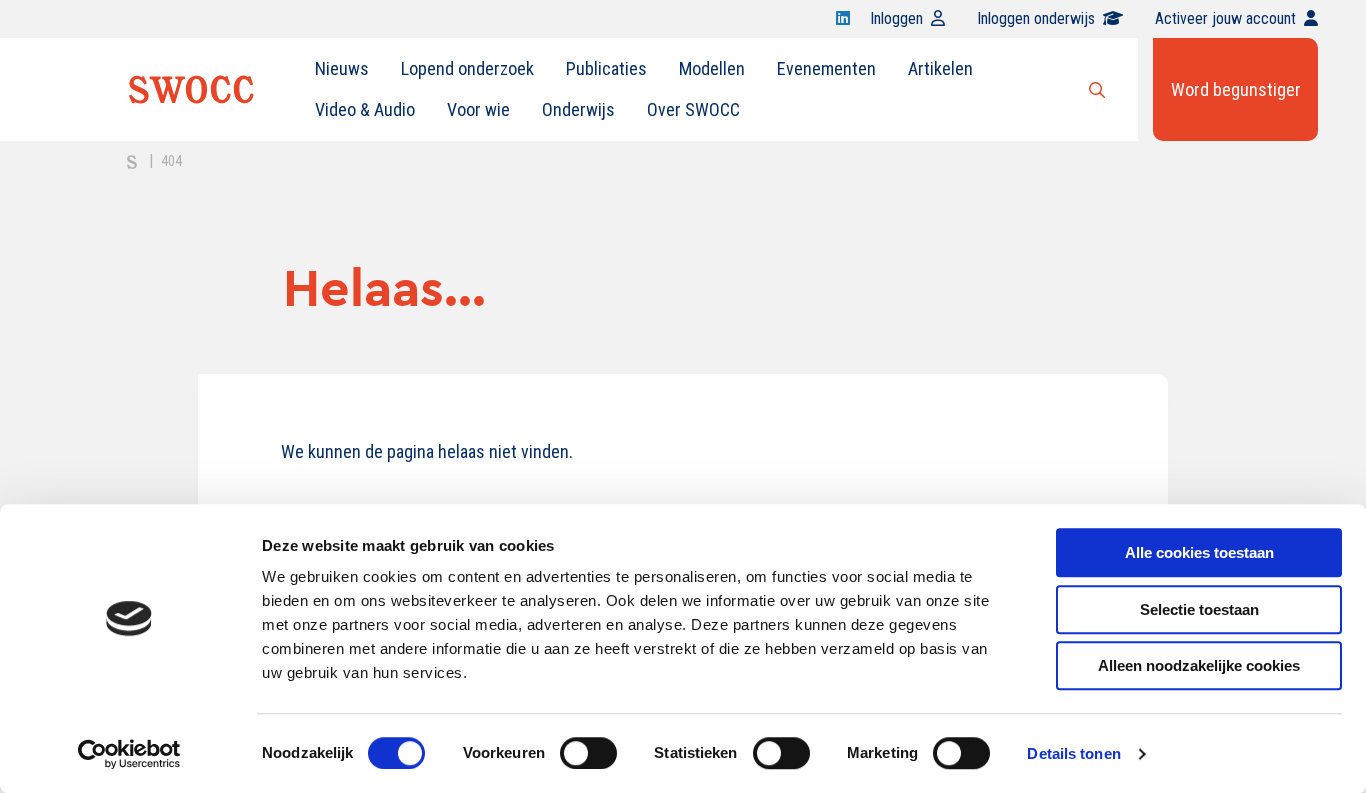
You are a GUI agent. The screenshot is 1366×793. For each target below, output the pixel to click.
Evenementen (826, 68)
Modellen (712, 68)
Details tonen (1073, 753)
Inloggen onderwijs (1036, 18)
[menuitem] (342, 69)
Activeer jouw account (1225, 18)
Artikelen (940, 68)
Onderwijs (578, 109)
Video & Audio (365, 109)
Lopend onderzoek (467, 68)
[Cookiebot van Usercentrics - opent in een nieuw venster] (129, 754)
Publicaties (606, 68)
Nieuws (342, 68)
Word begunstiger (1236, 89)
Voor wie (478, 109)
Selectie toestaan (1199, 609)
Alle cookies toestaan (1199, 552)
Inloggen (896, 18)
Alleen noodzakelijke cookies (1199, 665)
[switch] (588, 753)
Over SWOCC (693, 109)
